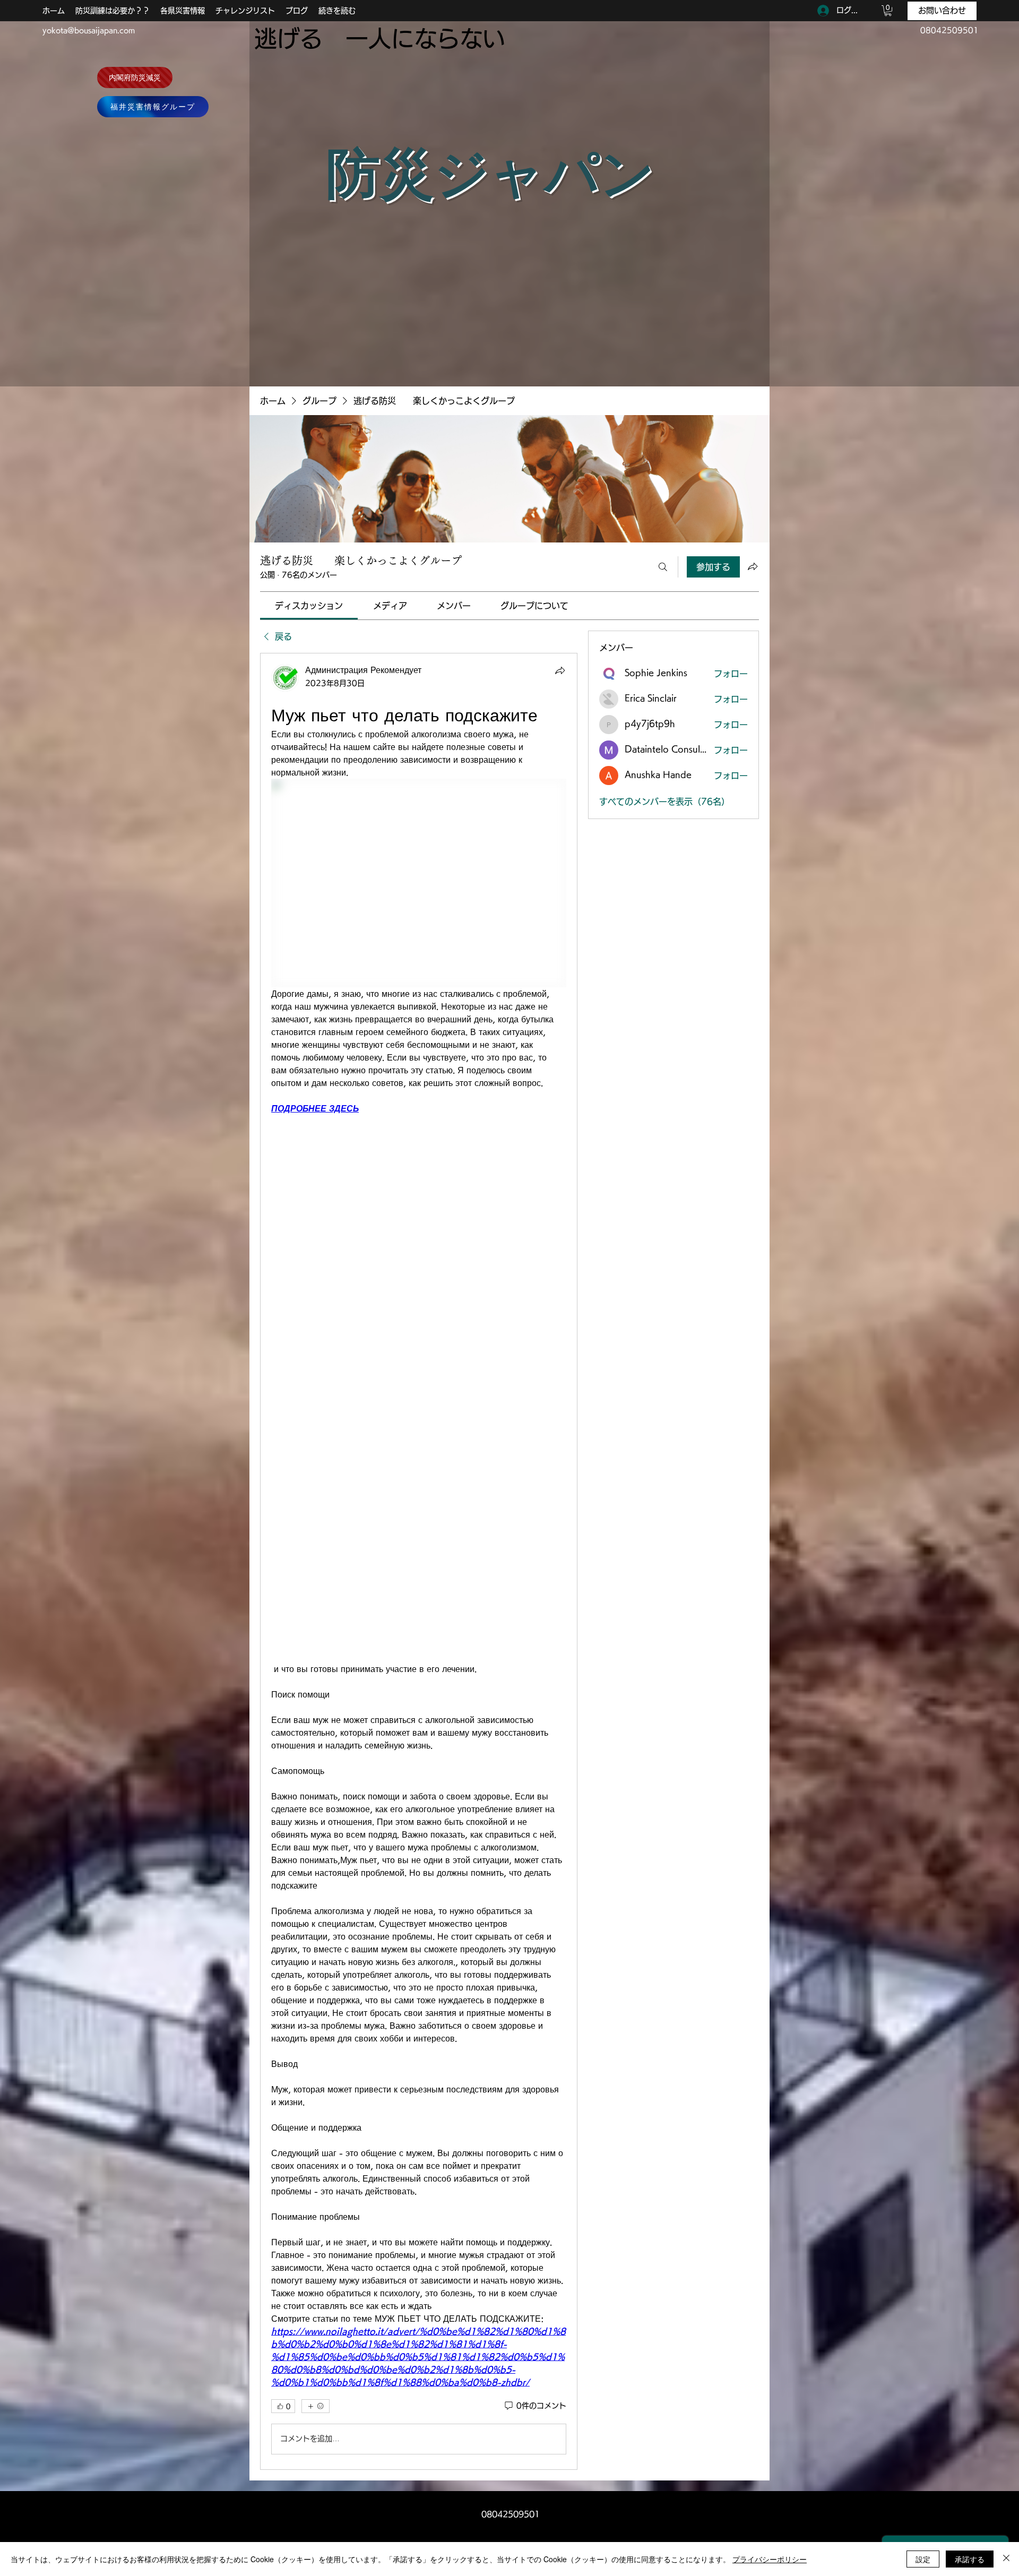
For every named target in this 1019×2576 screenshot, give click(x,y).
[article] (419, 1561)
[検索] (663, 567)
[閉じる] (1006, 2559)
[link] (309, 606)
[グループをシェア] (753, 566)
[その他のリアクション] (316, 2406)
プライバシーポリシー (770, 2559)
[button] (888, 11)
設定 (923, 2559)
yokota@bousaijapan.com (89, 30)
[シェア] (560, 670)
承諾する (970, 2559)
